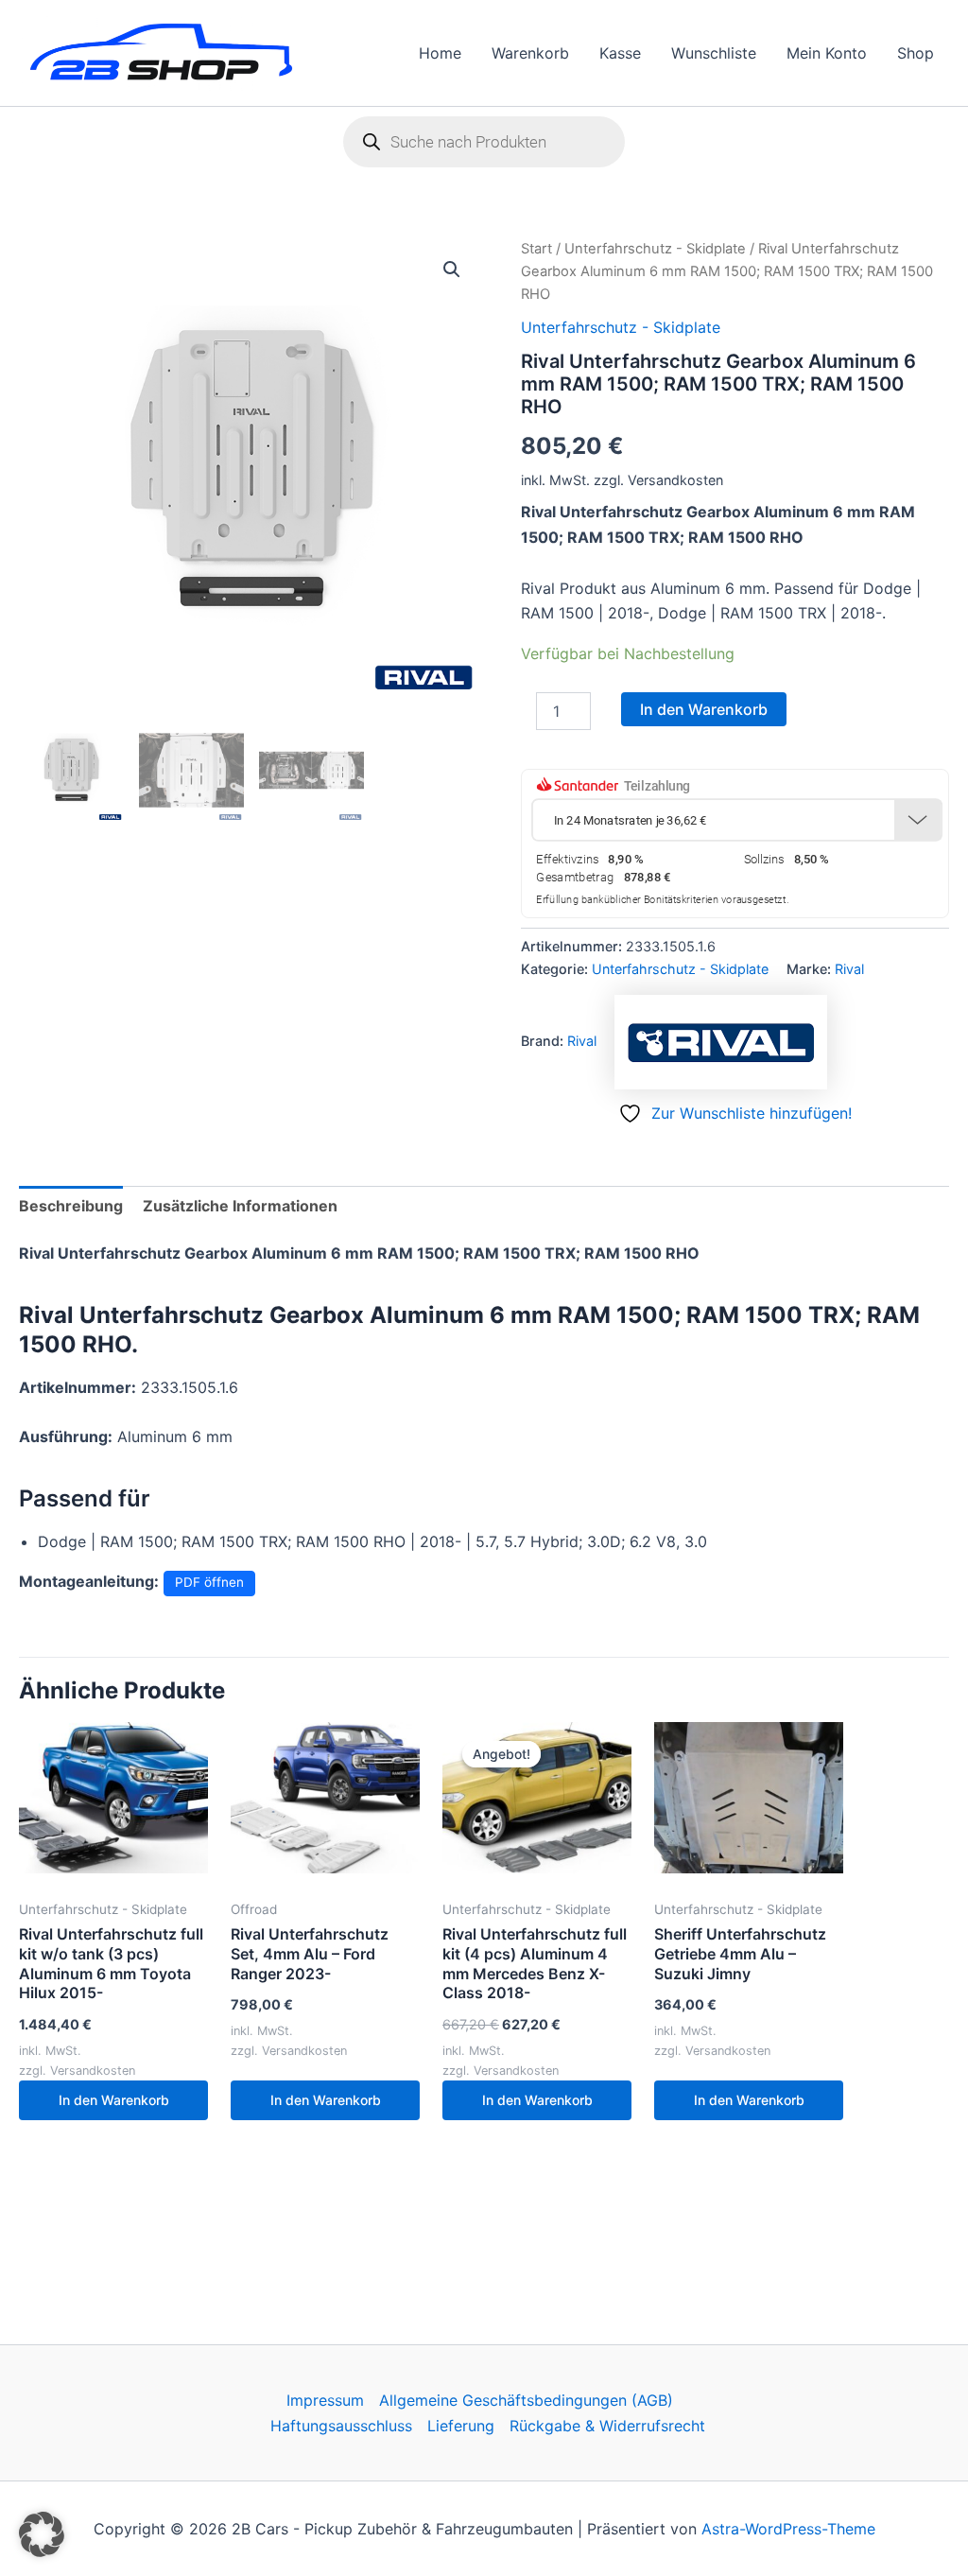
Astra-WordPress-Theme (788, 2529)
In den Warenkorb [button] (114, 2100)
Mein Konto (827, 53)
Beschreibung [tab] (71, 1206)
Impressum (325, 2400)
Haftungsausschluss (341, 2426)
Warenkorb (530, 53)
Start (536, 249)
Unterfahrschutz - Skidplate (655, 249)
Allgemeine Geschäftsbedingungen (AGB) (526, 2400)
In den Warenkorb (704, 709)
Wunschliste (714, 53)
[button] (452, 270)
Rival (849, 969)
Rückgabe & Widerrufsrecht (607, 2426)
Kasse (620, 53)
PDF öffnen (209, 1582)
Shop (916, 53)
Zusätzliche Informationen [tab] (240, 1206)
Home (440, 53)
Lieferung (461, 2426)
